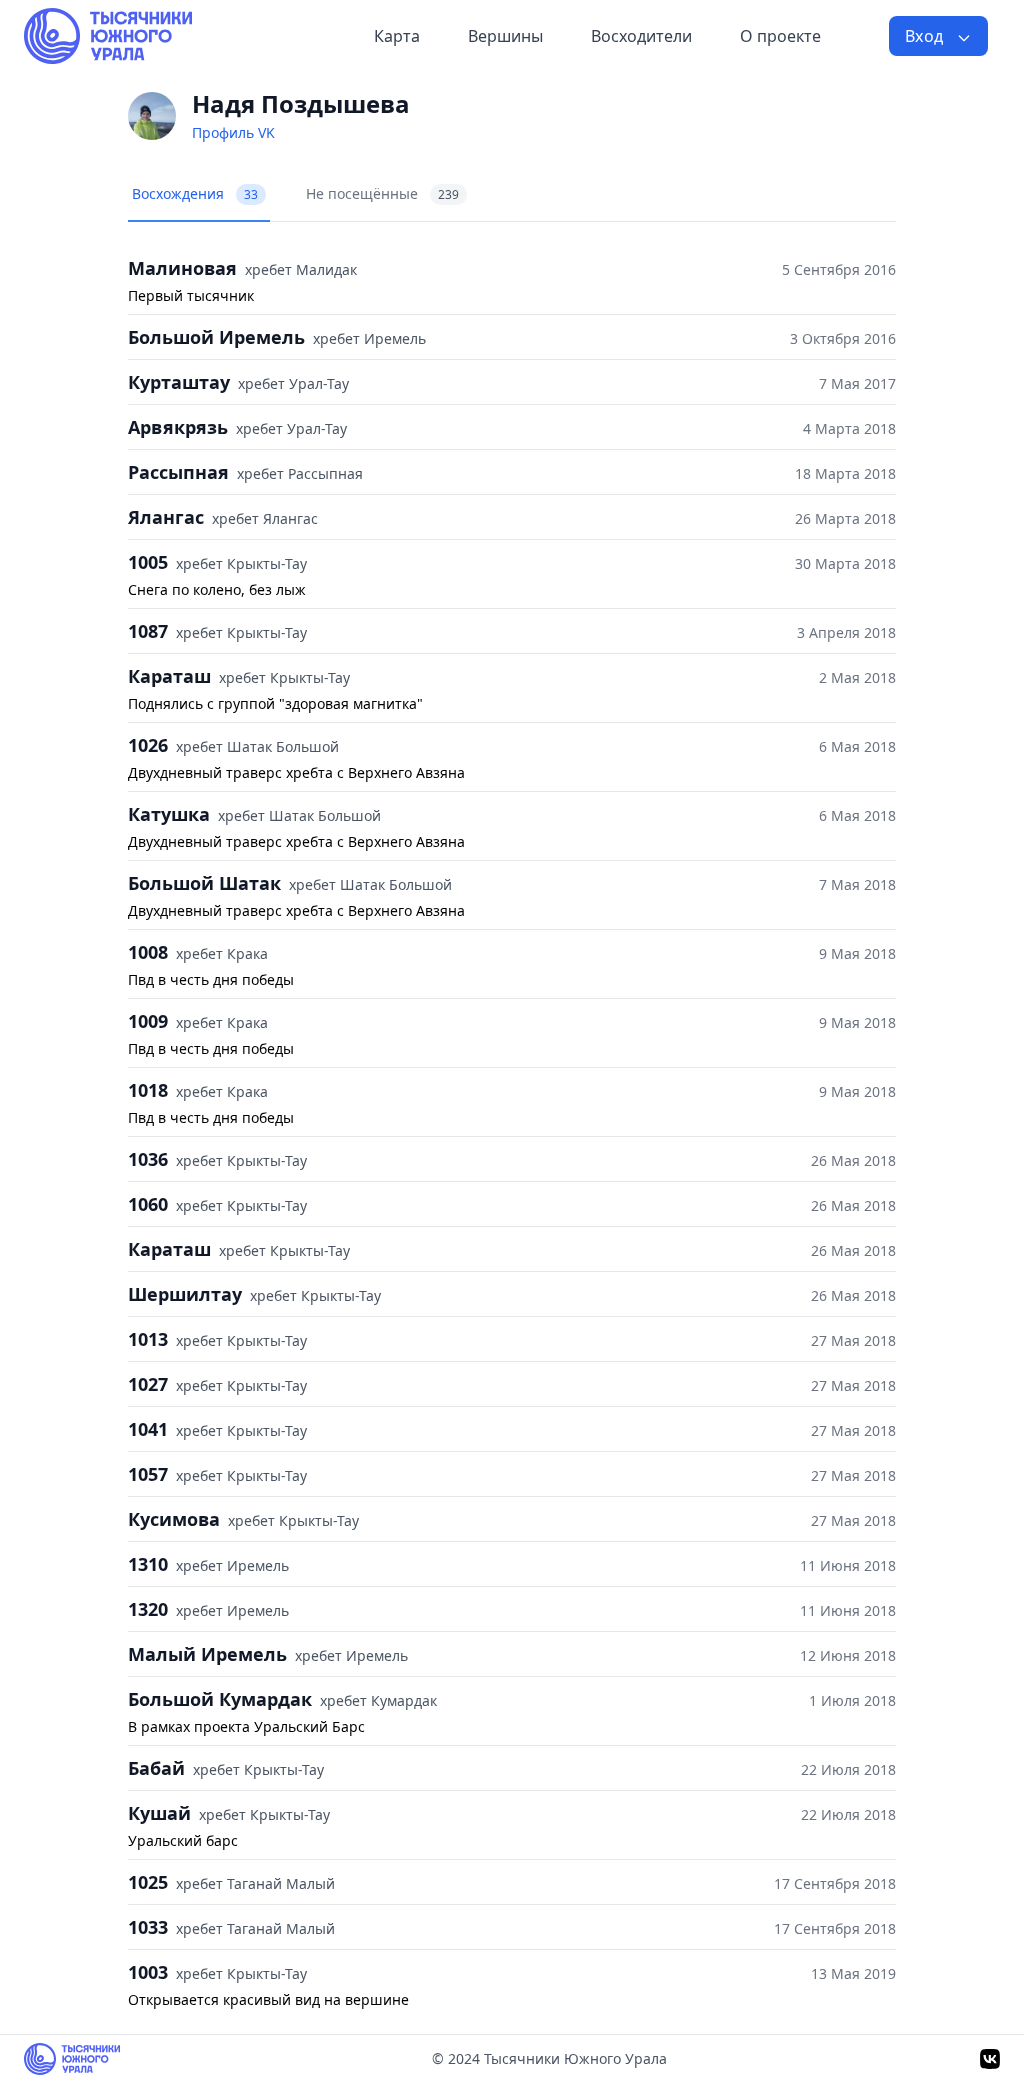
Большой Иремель (216, 337)
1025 (148, 1882)
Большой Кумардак (220, 1699)
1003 (148, 1972)
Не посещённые (382, 193)
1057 (148, 1474)
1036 (148, 1159)
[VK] (990, 2059)
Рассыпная (178, 472)
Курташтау (179, 382)
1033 (148, 1927)
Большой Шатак (204, 883)
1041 (148, 1429)
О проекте (780, 36)
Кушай (159, 1813)
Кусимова (174, 1519)
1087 (148, 631)
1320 (148, 1609)
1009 (148, 1021)
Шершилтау (185, 1294)
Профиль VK (233, 132)
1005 (148, 562)
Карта (397, 36)
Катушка (169, 814)
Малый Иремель (207, 1654)
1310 (148, 1564)
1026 (148, 745)
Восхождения (195, 193)
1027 (148, 1384)
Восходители (641, 36)
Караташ (169, 676)
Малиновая (182, 268)
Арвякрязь (178, 427)
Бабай (156, 1768)
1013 (148, 1339)
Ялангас (166, 517)
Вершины (505, 36)
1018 (148, 1090)
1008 (148, 952)
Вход (926, 36)
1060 (148, 1204)
